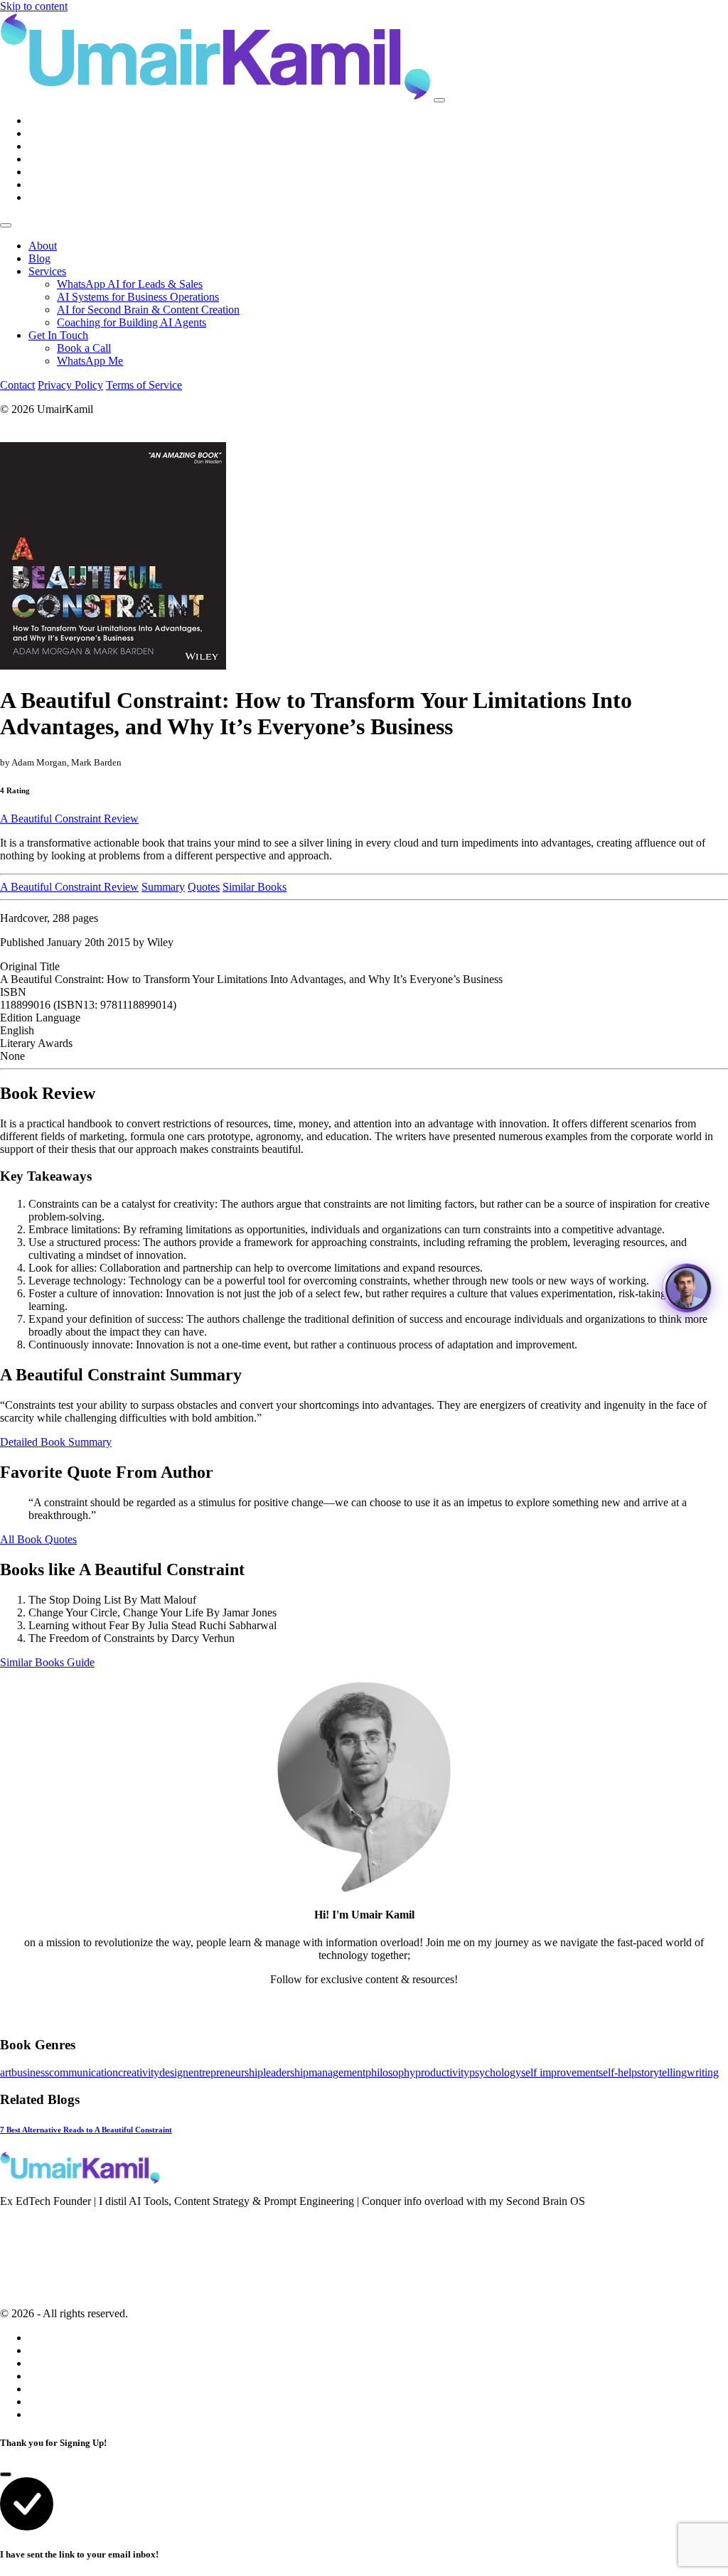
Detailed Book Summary (56, 1442)
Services (47, 271)
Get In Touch (58, 335)
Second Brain (30, 2244)
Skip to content (34, 6)
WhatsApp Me (90, 361)
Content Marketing (42, 2263)
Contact (17, 385)
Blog (39, 258)
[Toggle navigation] (439, 100)
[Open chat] (687, 1288)
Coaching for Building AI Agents (132, 322)
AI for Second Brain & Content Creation (148, 310)
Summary (163, 887)
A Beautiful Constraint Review (69, 819)
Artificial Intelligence (47, 2282)
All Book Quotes (38, 1539)
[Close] (6, 225)
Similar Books (255, 887)
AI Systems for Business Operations (138, 297)
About (43, 246)
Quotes (204, 887)
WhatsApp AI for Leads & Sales (130, 284)
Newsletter (23, 2225)
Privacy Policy (70, 385)
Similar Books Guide (47, 1662)
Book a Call (84, 348)
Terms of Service (144, 385)
